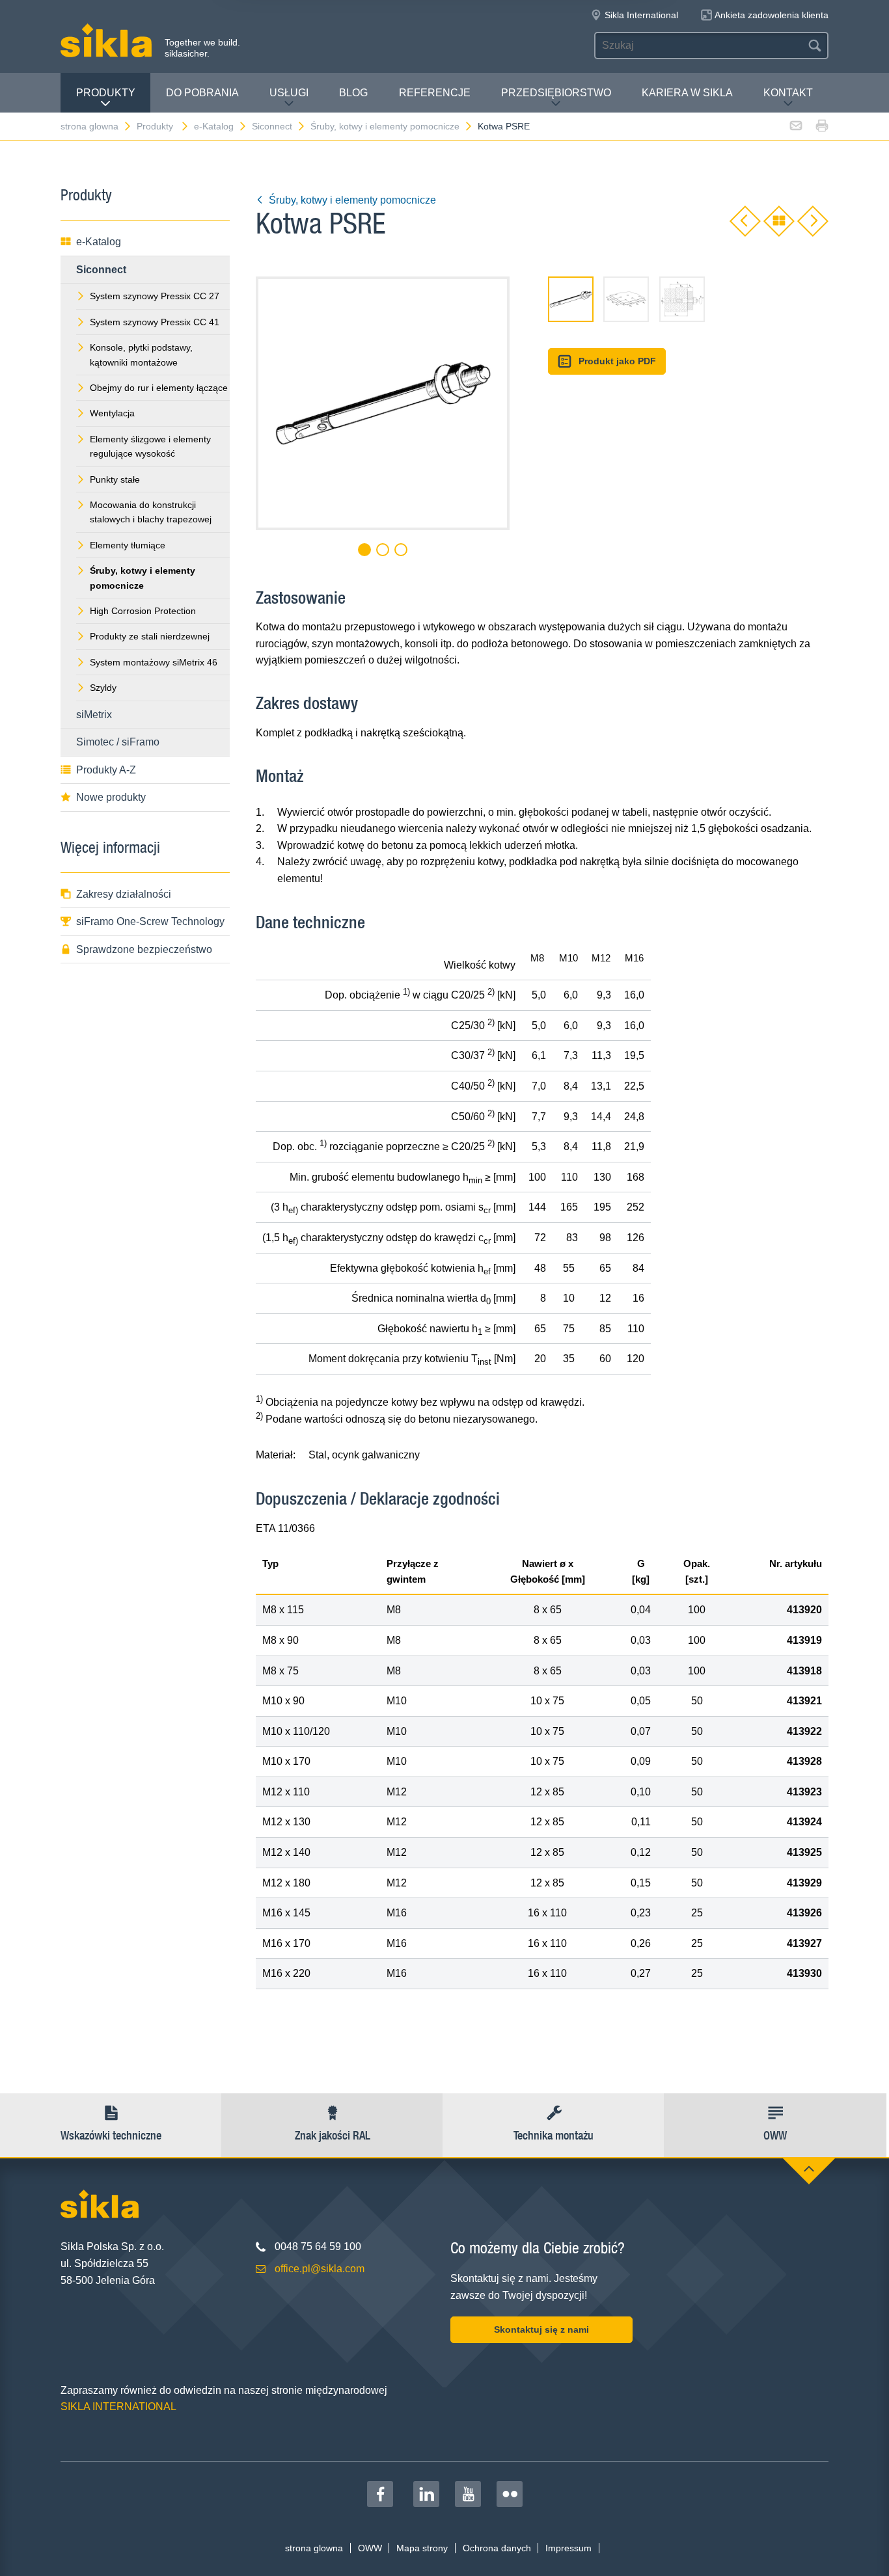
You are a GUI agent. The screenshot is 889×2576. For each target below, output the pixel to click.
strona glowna (89, 126)
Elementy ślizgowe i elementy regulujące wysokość (150, 446)
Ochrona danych (497, 2548)
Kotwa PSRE (504, 126)
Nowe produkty (111, 797)
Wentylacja (112, 413)
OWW (370, 2548)
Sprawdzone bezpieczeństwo (144, 949)
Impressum (568, 2548)
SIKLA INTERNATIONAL (118, 2407)
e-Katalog (214, 126)
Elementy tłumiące (128, 545)
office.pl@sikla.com (320, 2269)
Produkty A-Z (106, 770)
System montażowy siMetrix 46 (154, 662)
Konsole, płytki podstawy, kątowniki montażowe (141, 355)
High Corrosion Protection (143, 611)
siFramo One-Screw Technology (150, 921)
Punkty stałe (115, 479)
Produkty (106, 93)
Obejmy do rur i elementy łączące (159, 388)
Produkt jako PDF (617, 361)
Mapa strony (422, 2548)
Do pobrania (202, 93)
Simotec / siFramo (118, 742)
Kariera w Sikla (687, 93)
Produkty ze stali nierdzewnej (150, 636)
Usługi (289, 93)
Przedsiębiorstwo (556, 93)
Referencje (435, 93)
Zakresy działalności (124, 894)
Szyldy (103, 688)
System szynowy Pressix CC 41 (155, 322)
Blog (353, 93)
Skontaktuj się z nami (541, 2329)
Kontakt (788, 93)
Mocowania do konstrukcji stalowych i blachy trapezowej (151, 512)
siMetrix (94, 715)
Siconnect (272, 126)
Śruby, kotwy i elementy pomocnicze (385, 126)
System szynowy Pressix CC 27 (155, 296)
